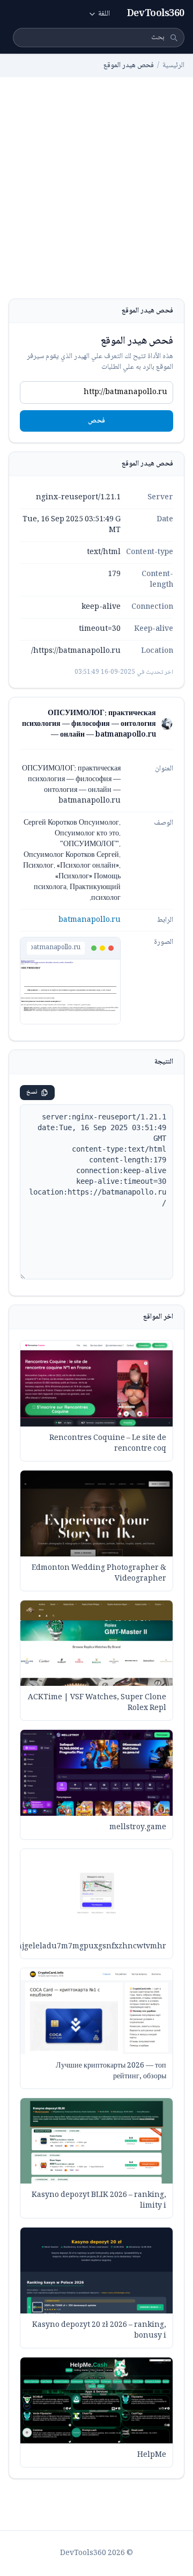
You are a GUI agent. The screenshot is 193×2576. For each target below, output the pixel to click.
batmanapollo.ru (90, 920)
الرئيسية (173, 66)
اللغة (104, 14)
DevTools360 (156, 14)
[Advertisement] (96, 197)
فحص (96, 421)
